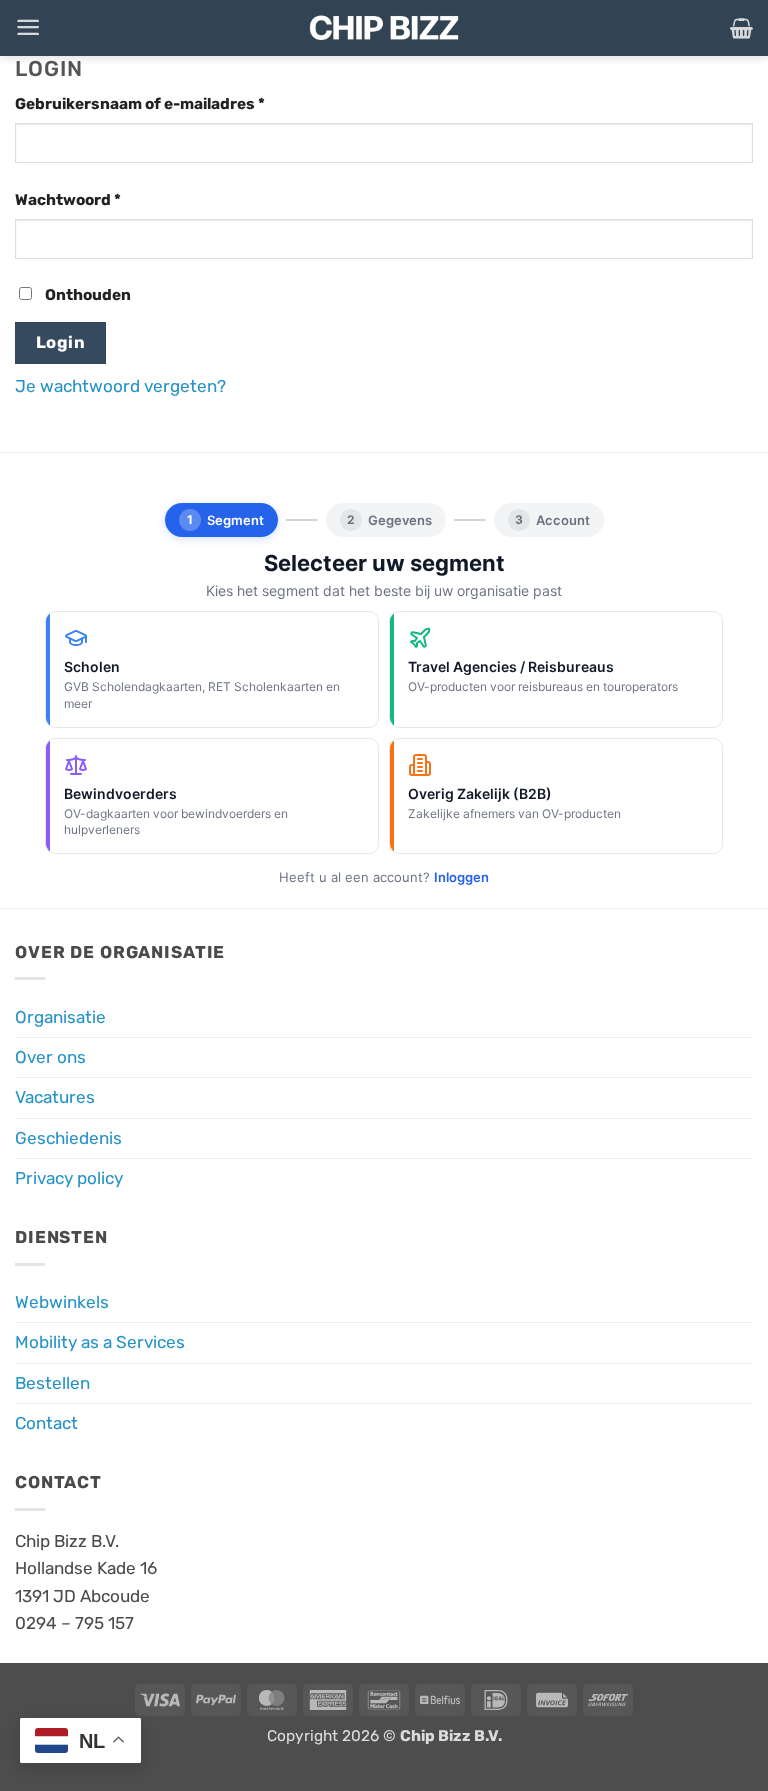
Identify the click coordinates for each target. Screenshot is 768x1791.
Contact (46, 1423)
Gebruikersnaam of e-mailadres (167, 103)
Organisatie (60, 1017)
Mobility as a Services (100, 1342)
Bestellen (52, 1383)
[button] (28, 27)
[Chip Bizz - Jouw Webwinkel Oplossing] (384, 28)
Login (61, 342)
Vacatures (55, 1097)
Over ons (50, 1057)
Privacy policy (69, 1178)
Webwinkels (62, 1302)
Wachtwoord (95, 199)
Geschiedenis (68, 1138)
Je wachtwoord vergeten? (120, 386)
